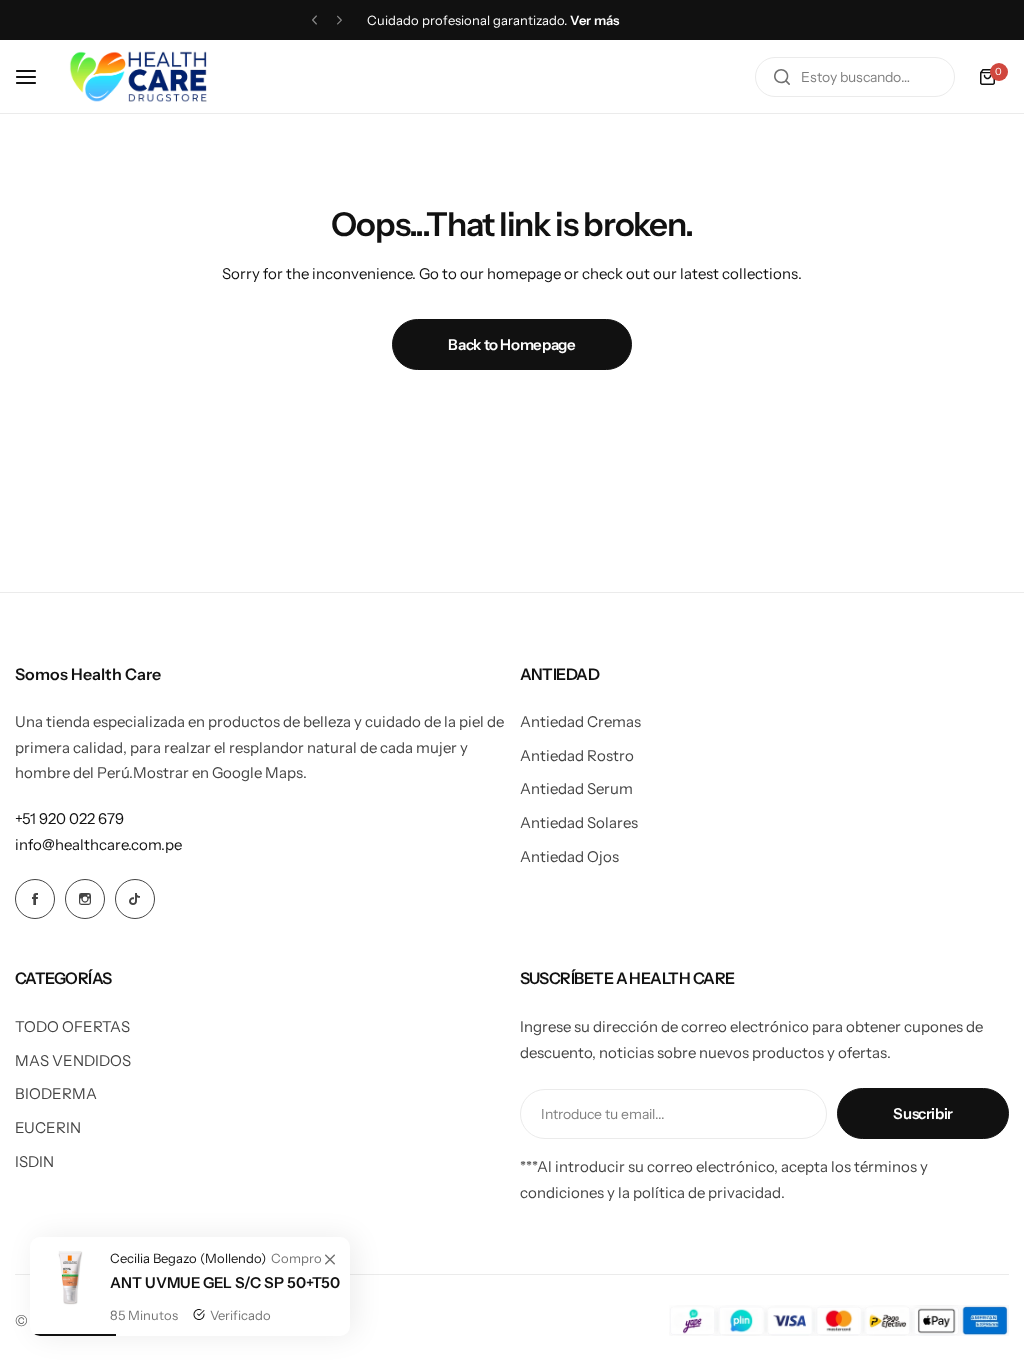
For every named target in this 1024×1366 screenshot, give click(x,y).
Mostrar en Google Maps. (220, 772)
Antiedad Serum (576, 788)
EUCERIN (48, 1127)
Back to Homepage (511, 344)
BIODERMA (56, 1093)
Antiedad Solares (579, 822)
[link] (330, 1260)
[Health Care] (138, 76)
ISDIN (34, 1161)
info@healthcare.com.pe (98, 844)
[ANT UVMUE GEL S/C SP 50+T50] (70, 1301)
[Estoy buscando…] (782, 77)
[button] (314, 20)
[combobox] (855, 77)
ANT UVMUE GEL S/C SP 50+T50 (225, 1282)
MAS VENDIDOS (73, 1060)
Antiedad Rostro (577, 755)
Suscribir (923, 1113)
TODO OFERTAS (72, 1026)
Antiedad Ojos (569, 856)
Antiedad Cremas (580, 721)
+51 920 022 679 (69, 818)
